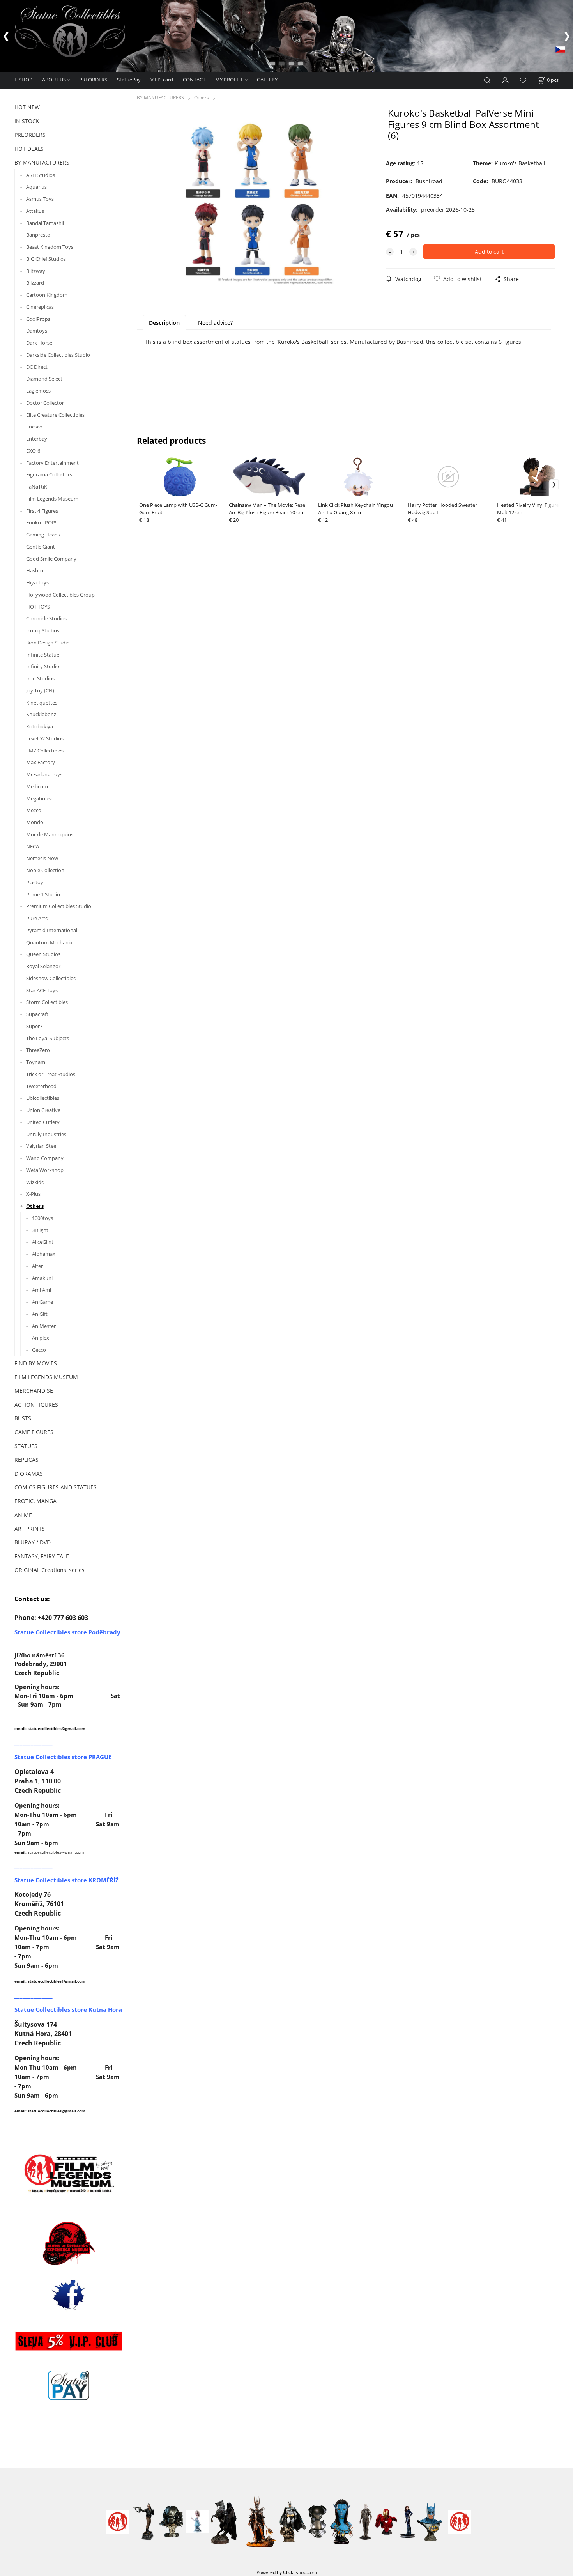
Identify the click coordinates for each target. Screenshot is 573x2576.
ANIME (23, 1515)
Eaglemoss (38, 391)
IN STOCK (27, 121)
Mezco (34, 810)
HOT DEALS (29, 149)
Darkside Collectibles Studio (58, 355)
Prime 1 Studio (43, 894)
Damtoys (37, 331)
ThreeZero (38, 1050)
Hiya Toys (37, 582)
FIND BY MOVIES (36, 1363)
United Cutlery (43, 1122)
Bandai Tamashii (45, 223)
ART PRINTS (30, 1529)
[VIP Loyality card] (69, 2341)
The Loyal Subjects (48, 1038)
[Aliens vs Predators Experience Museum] (69, 2245)
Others (35, 1206)
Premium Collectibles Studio (59, 906)
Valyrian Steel (42, 1146)
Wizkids (35, 1182)
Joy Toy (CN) (40, 690)
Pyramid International (52, 930)
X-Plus (33, 1194)
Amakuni (42, 1278)
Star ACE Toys (42, 990)
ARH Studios (41, 175)
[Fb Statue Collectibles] (69, 2295)
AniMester (44, 1326)
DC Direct (37, 367)
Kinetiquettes (42, 703)
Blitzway (36, 271)
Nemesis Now (42, 858)
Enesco (34, 427)
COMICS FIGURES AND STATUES (56, 1487)
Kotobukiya (40, 726)
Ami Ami (42, 1290)
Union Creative (43, 1110)
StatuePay (129, 80)
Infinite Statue (43, 655)
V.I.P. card (162, 80)
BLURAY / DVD (33, 1542)
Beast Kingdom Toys (50, 247)
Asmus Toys (40, 199)
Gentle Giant (41, 547)
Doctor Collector (45, 403)
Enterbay (37, 439)
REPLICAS (27, 1460)
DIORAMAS (29, 1474)
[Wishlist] (523, 81)
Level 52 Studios (45, 738)
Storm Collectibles (47, 1002)
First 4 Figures (42, 511)
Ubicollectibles (43, 1098)
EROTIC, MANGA (35, 1501)
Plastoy (35, 882)
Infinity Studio (43, 666)
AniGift (40, 1314)
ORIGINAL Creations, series (50, 1570)
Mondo (35, 822)
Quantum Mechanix (49, 942)
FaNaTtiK (37, 487)
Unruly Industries (46, 1134)
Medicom (37, 786)
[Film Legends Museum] (69, 2173)
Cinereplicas (40, 307)
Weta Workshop (45, 1170)
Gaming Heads (43, 535)
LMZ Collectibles (45, 751)
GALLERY (267, 80)
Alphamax (44, 1254)
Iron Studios (40, 678)
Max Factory (41, 762)
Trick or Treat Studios (51, 1074)
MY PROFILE (229, 80)
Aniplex (41, 1338)
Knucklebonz (41, 714)
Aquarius (36, 187)
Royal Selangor (43, 966)
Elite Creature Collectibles (55, 415)
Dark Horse (39, 343)
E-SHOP (23, 80)
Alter (37, 1266)
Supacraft (37, 1014)
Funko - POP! (41, 522)
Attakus (35, 211)
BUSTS (23, 1418)
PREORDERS (93, 80)
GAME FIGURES (34, 1432)
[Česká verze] (560, 49)
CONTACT (194, 80)
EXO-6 (33, 451)
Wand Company (45, 1158)
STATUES (26, 1446)
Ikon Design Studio (48, 643)
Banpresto (38, 235)
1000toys (42, 1218)
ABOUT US (54, 80)
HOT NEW (27, 107)
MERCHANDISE (34, 1391)
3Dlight (40, 1230)
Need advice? (215, 323)
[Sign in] (506, 80)
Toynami (36, 1062)
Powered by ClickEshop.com (287, 2572)
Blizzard (35, 283)
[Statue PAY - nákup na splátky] (69, 2385)
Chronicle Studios (46, 618)
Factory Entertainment (52, 463)
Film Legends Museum (52, 499)
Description (164, 323)
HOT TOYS (38, 607)
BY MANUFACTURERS (42, 162)
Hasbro (35, 570)
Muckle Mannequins (50, 834)
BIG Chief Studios (46, 259)
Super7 (34, 1026)
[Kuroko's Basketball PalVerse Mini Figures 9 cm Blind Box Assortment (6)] (259, 204)
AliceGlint (43, 1242)
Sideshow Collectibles (51, 978)
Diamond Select (44, 379)
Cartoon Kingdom (47, 295)
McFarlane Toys (44, 774)
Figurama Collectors (49, 474)
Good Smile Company (51, 559)
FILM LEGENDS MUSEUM (46, 1377)
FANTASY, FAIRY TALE (42, 1556)
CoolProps (38, 319)
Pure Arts (37, 918)
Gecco (39, 1350)
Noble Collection (45, 870)
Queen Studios (43, 954)
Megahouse (40, 798)
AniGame (42, 1302)
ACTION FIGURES (36, 1405)
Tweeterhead (41, 1086)
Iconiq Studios (43, 630)
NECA (33, 846)
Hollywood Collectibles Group (60, 595)
